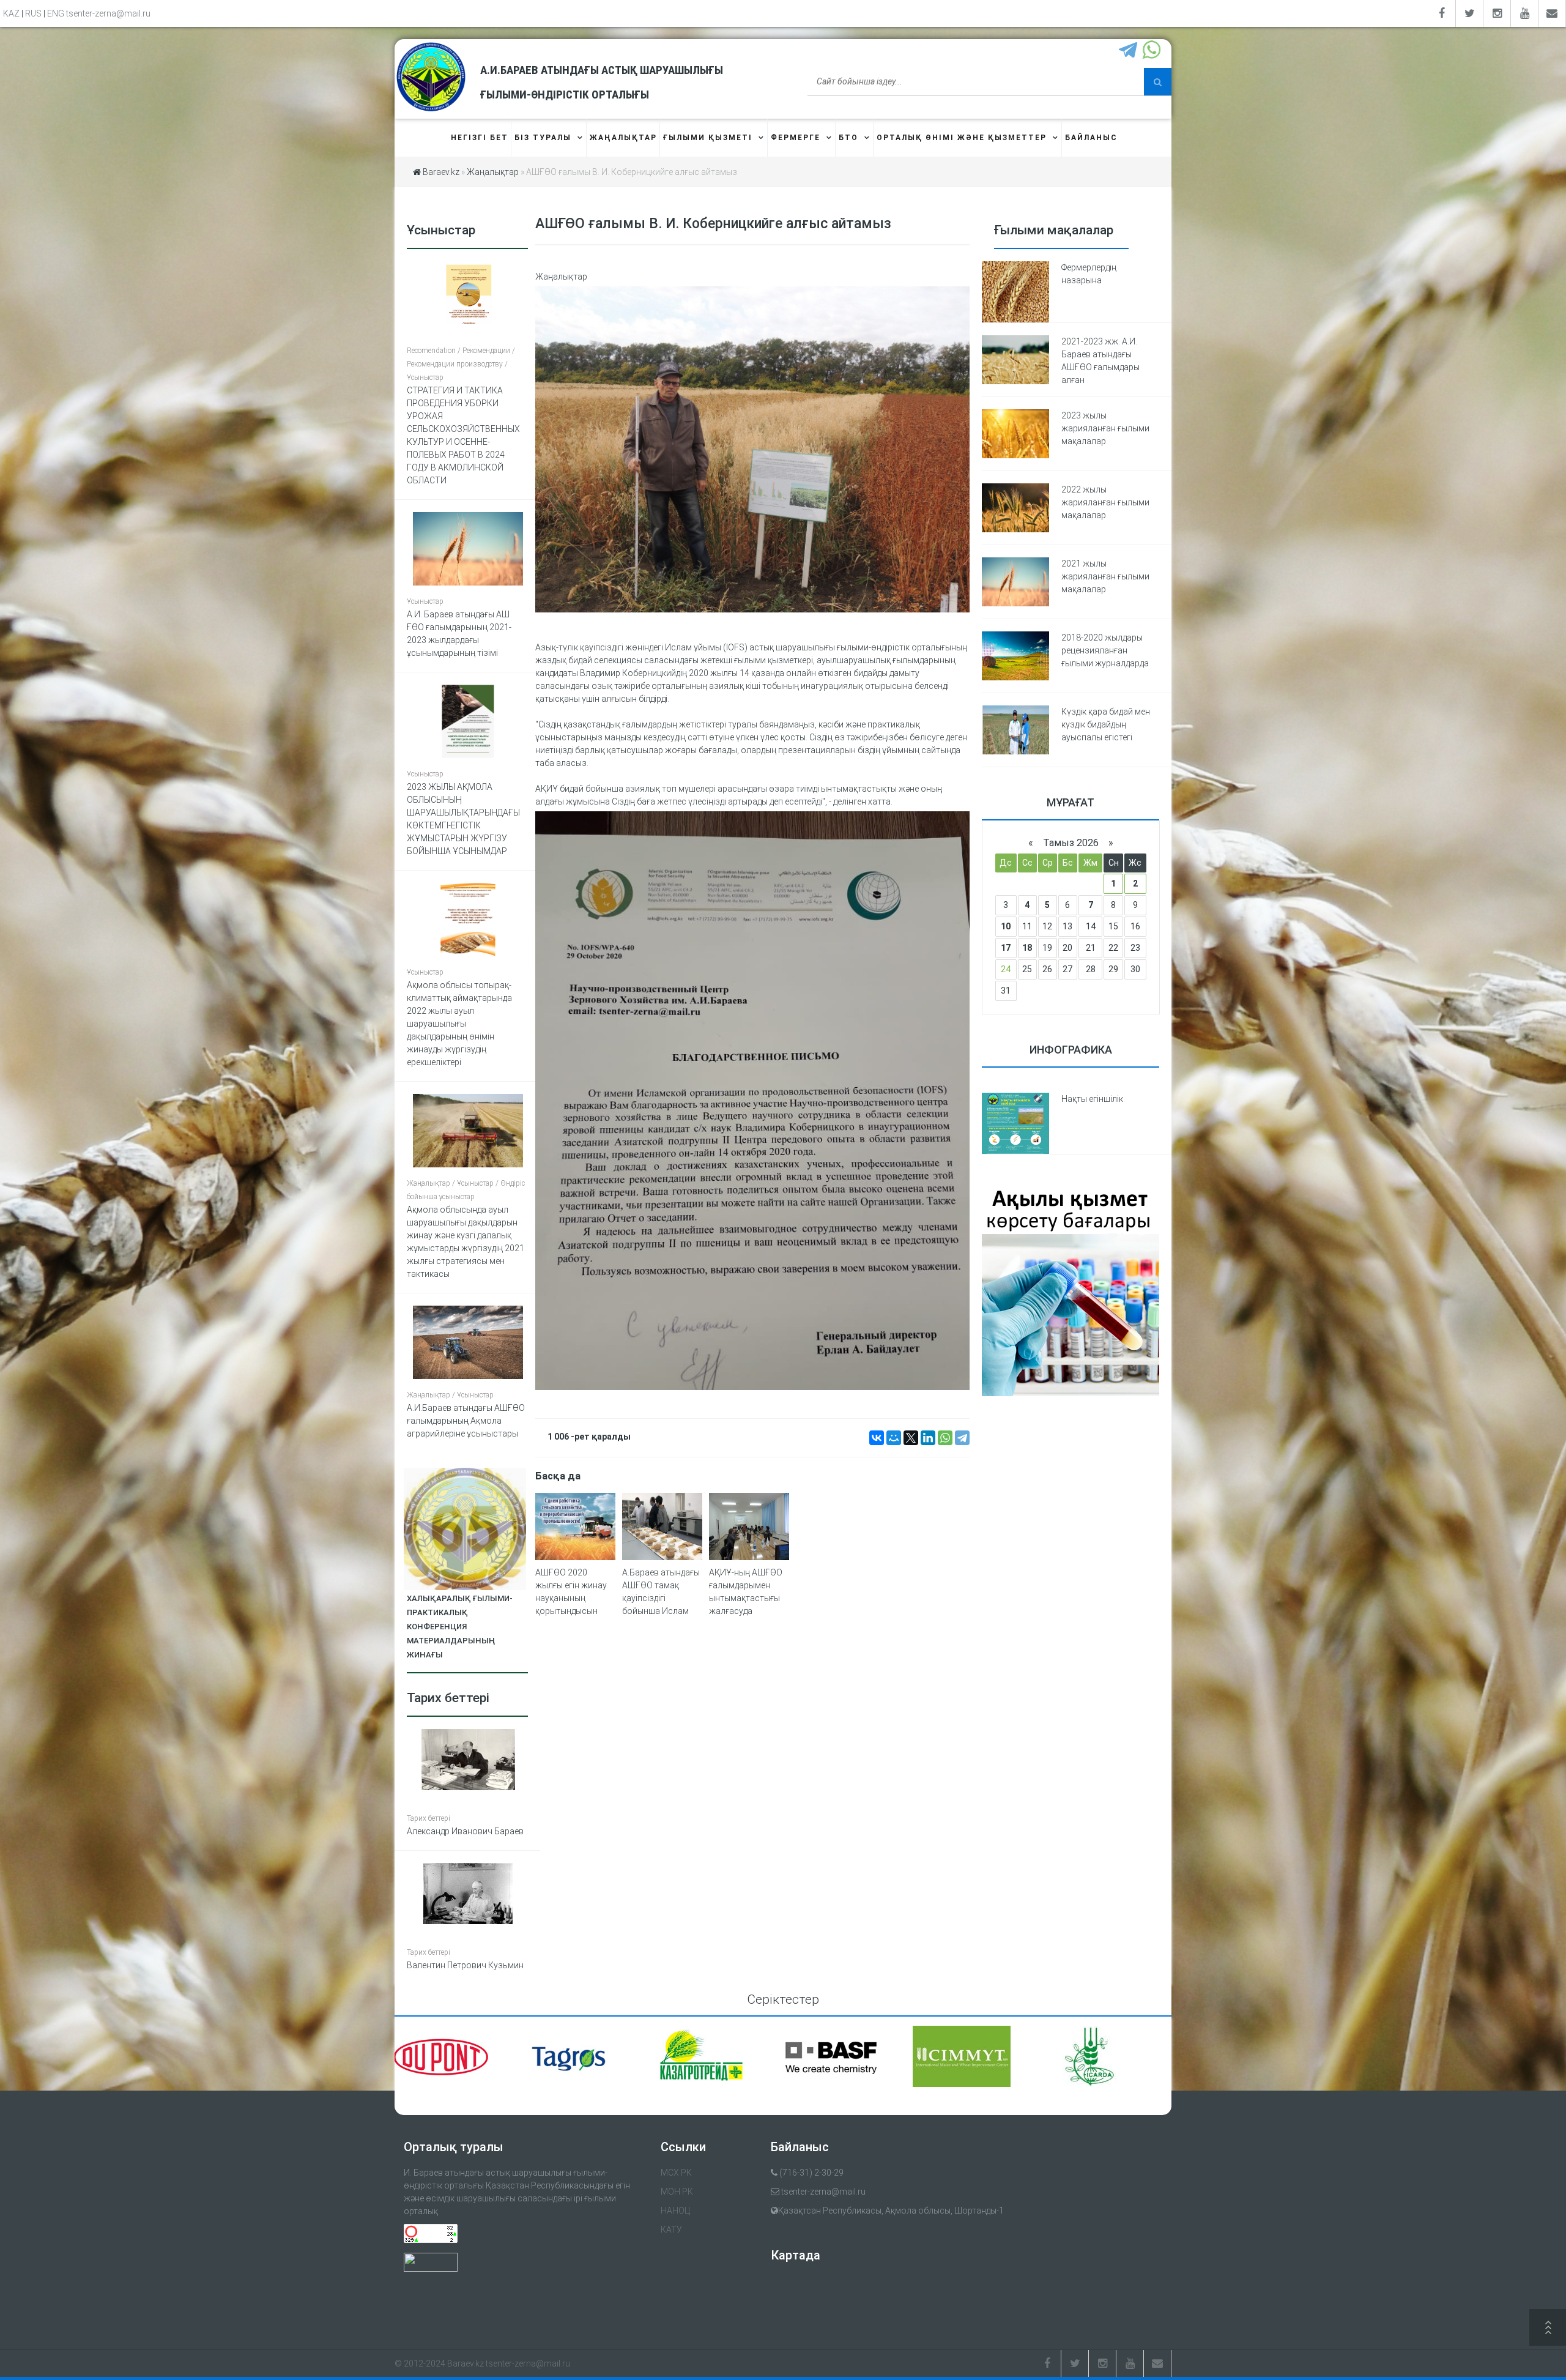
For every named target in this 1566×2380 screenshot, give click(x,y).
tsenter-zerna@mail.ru (108, 13)
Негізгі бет (480, 138)
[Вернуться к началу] (1548, 2329)
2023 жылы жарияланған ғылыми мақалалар (1105, 428)
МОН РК (677, 2192)
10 (1006, 926)
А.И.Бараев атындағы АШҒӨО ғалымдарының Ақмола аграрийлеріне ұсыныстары (466, 1421)
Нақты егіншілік (1092, 1099)
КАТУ (671, 2229)
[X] (911, 1438)
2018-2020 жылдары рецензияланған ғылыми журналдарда (1105, 650)
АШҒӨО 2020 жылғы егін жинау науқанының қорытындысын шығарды (571, 1598)
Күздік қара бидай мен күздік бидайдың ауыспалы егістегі (1106, 724)
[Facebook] (1442, 13)
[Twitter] (1470, 13)
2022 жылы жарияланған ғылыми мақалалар (1105, 502)
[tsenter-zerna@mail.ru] (1552, 13)
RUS (33, 13)
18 (1027, 948)
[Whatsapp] (1153, 51)
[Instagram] (1497, 13)
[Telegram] (1130, 51)
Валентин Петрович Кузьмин (465, 1965)
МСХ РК (676, 2173)
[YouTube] (1525, 13)
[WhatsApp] (945, 1438)
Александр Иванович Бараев (465, 1831)
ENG (56, 13)
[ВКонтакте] (877, 1438)
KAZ (11, 13)
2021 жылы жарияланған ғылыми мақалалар (1105, 576)
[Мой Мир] (894, 1438)
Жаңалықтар (561, 277)
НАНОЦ (675, 2211)
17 (1006, 948)
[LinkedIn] (928, 1438)
